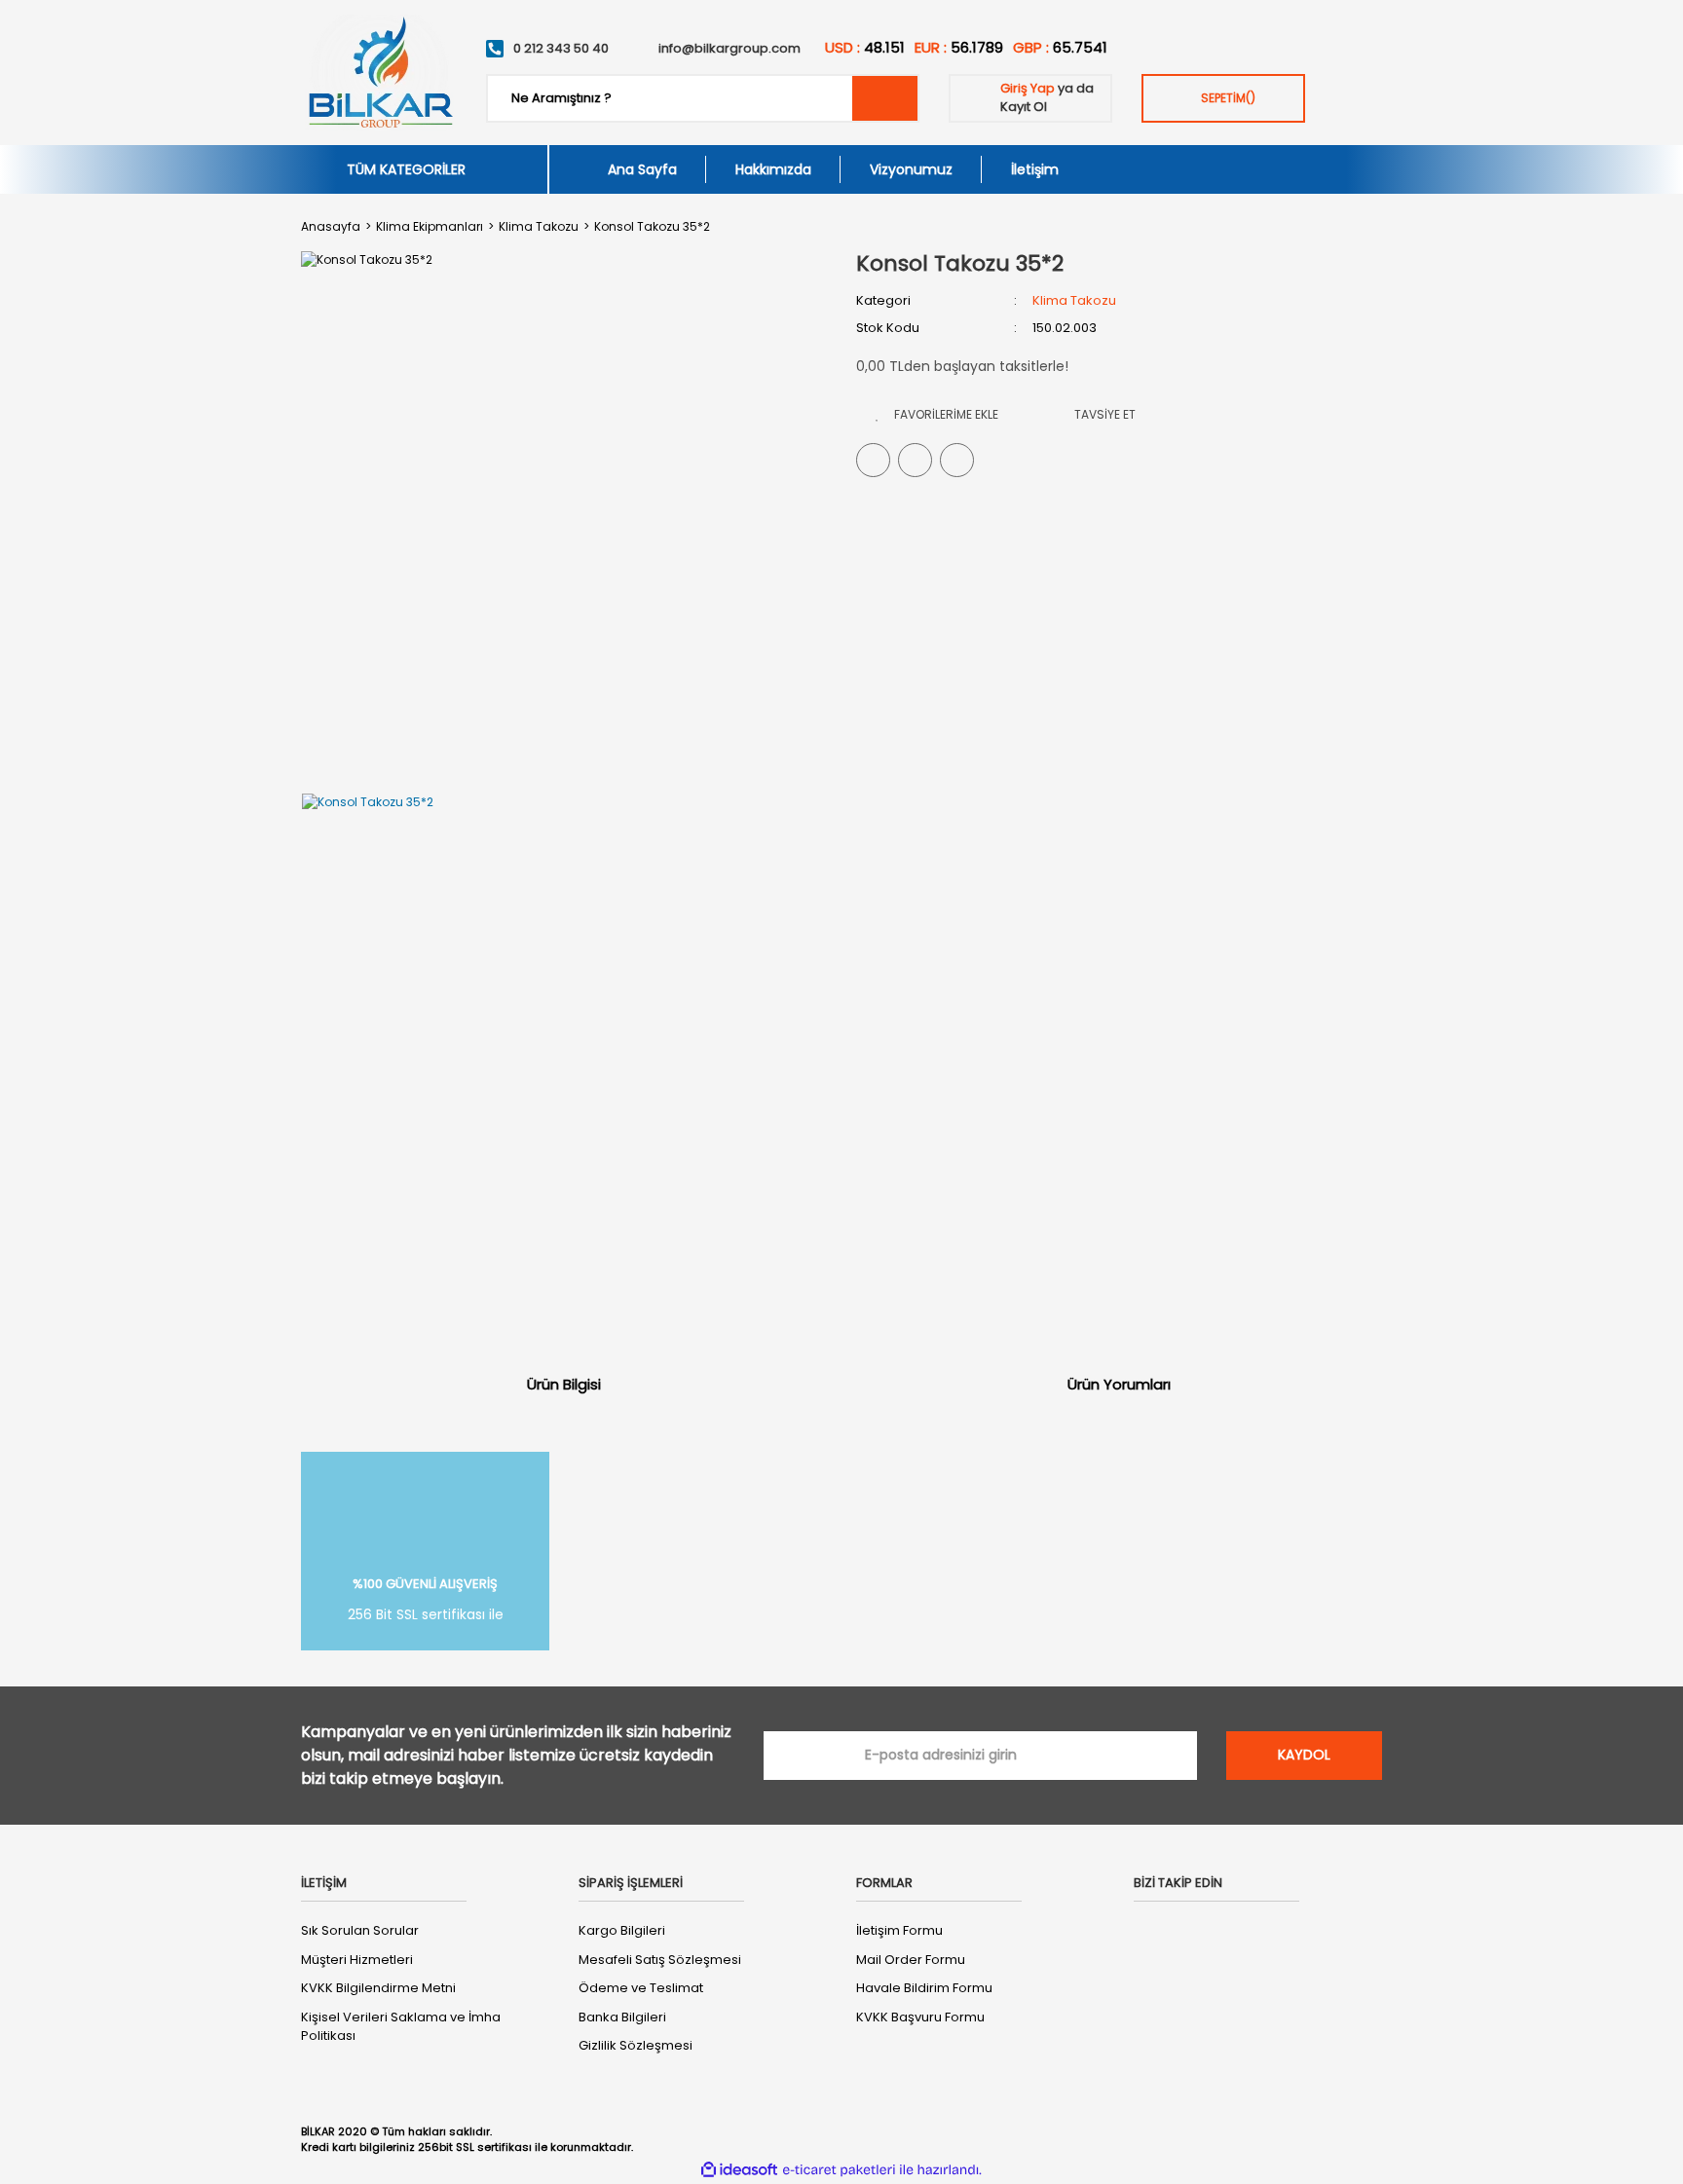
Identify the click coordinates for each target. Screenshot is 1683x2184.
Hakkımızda (773, 169)
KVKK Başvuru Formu (920, 2017)
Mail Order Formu (911, 1960)
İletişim (1035, 169)
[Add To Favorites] (937, 414)
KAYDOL (1304, 1755)
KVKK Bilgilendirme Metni (378, 1988)
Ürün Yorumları (1119, 1384)
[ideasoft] (739, 2170)
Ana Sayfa (642, 169)
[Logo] (379, 73)
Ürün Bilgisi (564, 1384)
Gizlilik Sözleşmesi (636, 2045)
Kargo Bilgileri (622, 1930)
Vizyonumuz (911, 169)
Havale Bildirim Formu (924, 1988)
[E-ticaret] (839, 2169)
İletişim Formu (899, 1930)
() (1228, 98)
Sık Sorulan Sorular (360, 1930)
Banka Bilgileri (622, 2017)
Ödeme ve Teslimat (641, 1988)
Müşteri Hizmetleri (357, 1960)
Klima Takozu (1074, 300)
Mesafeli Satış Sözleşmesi (660, 1960)
